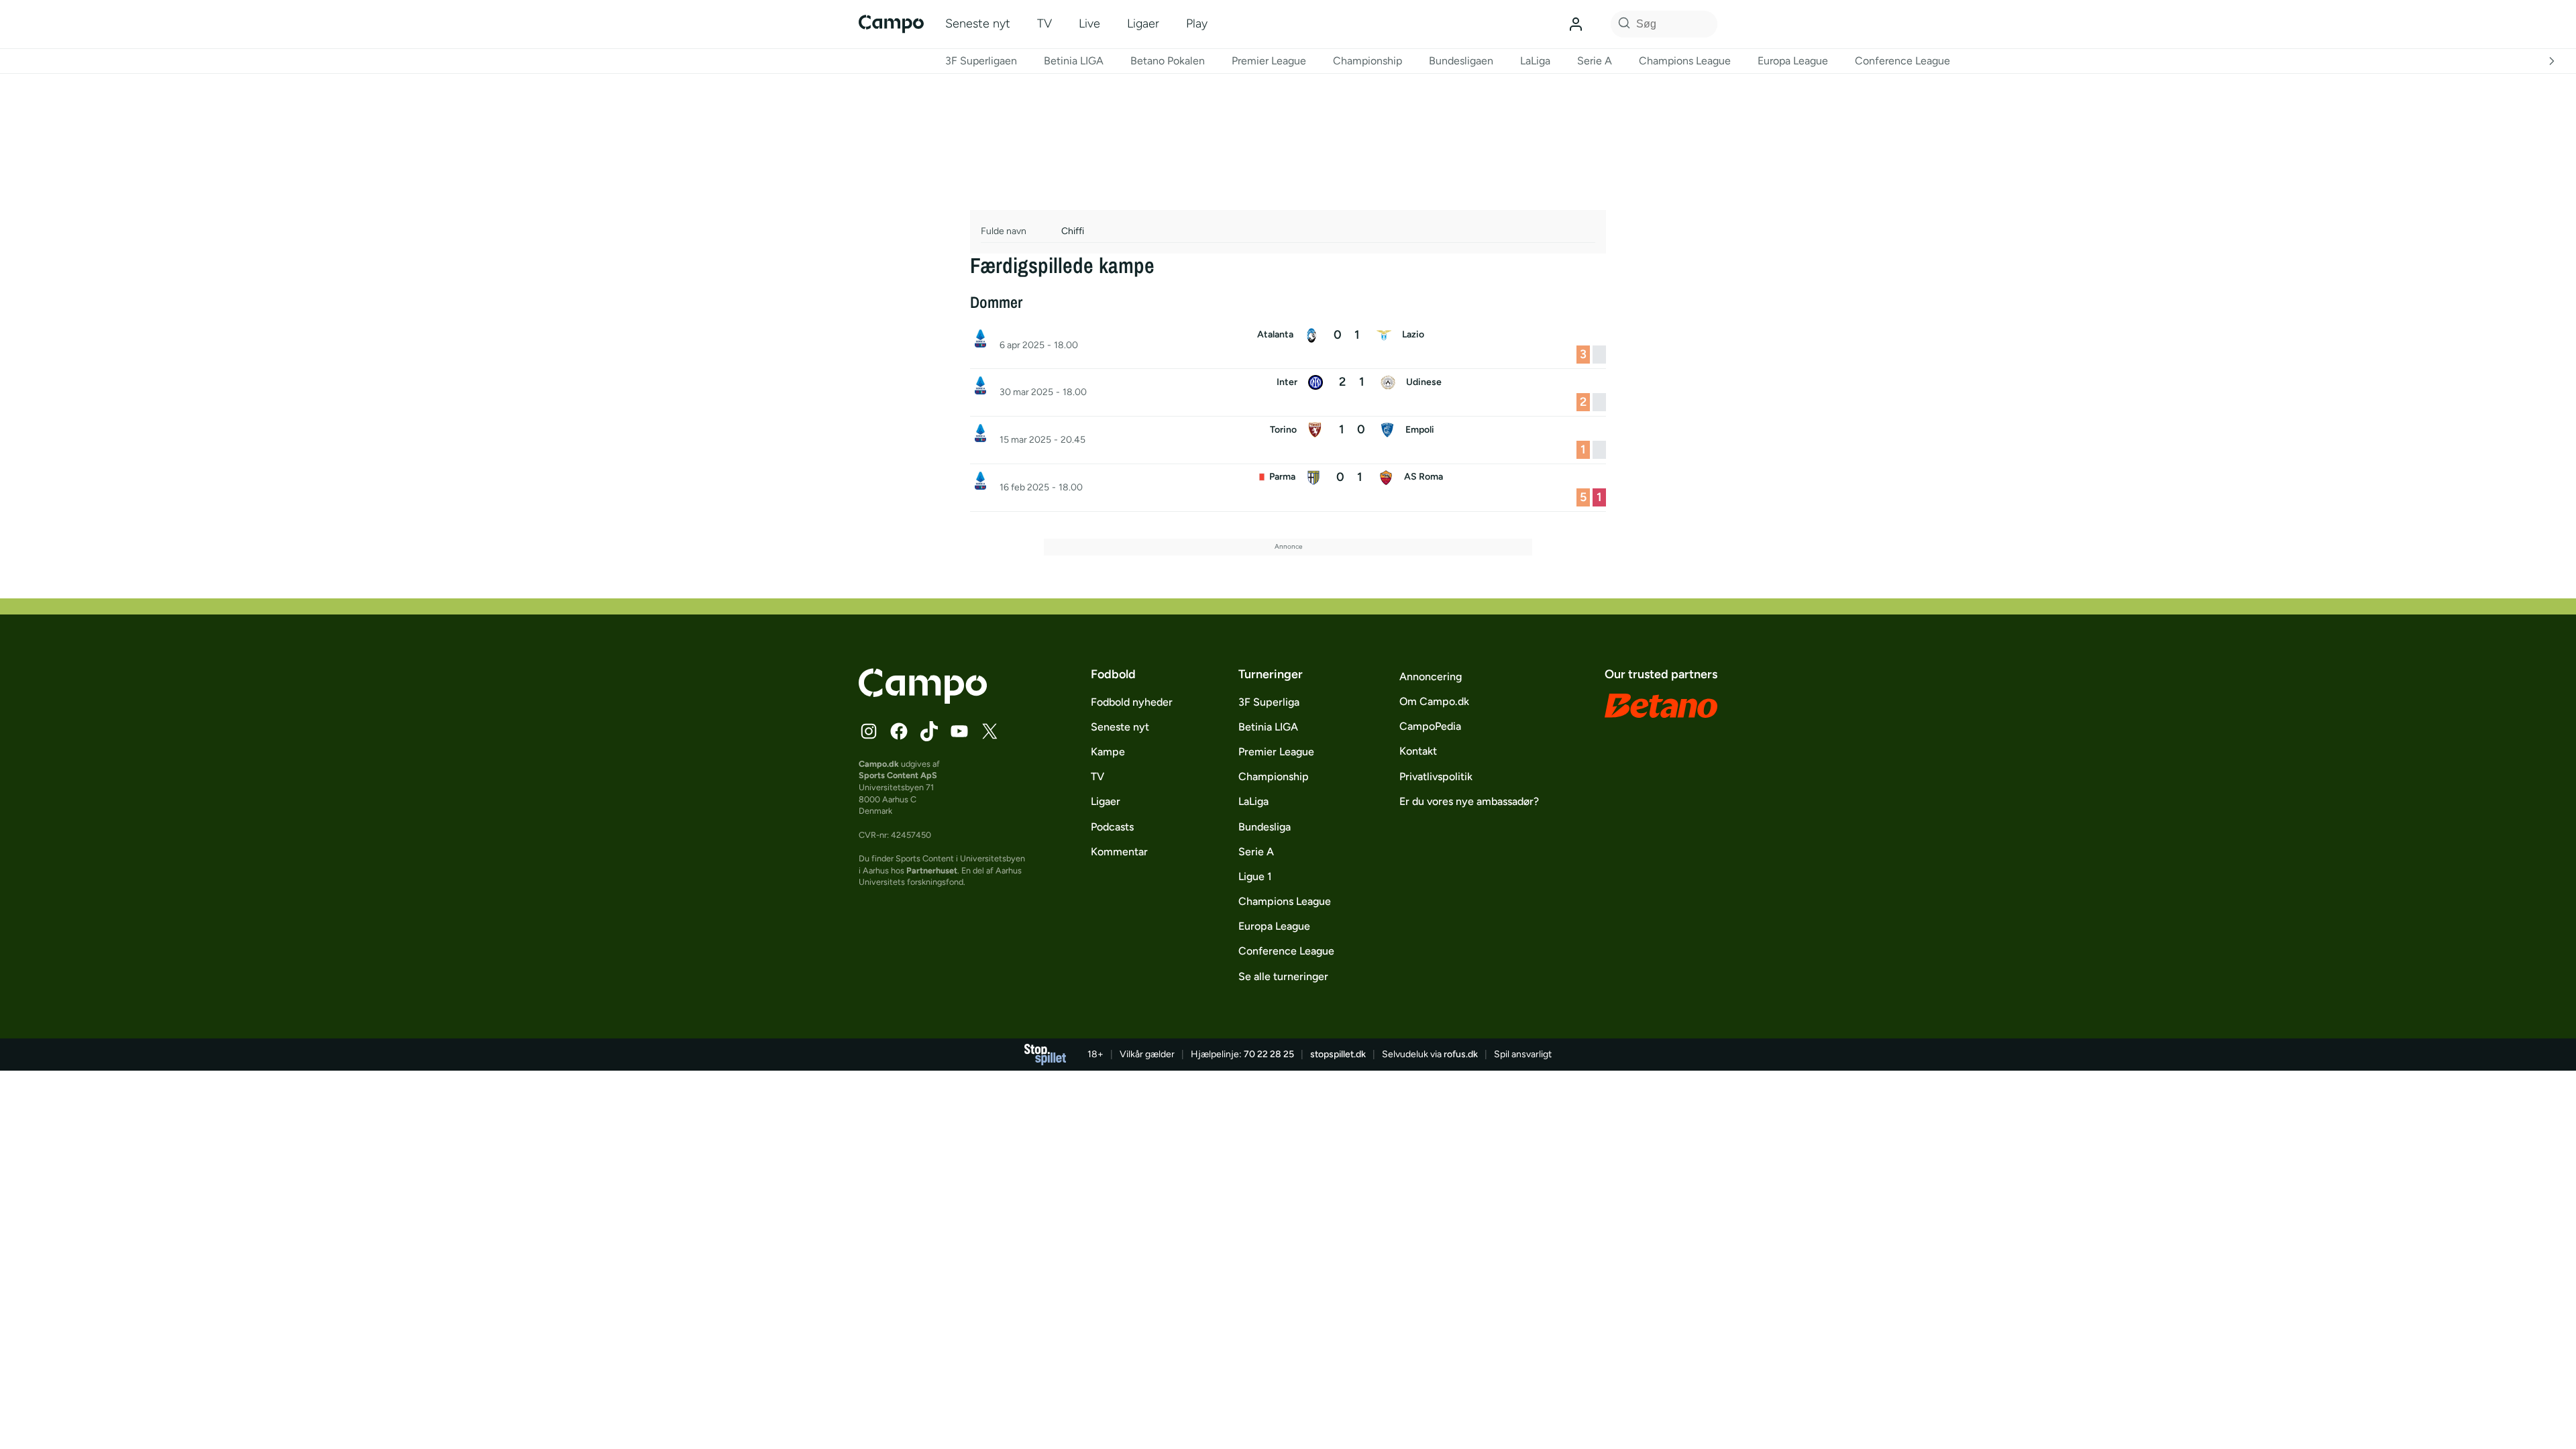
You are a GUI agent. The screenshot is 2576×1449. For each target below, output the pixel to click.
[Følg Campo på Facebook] (899, 731)
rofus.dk (1461, 1054)
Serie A (1595, 61)
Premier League (1269, 61)
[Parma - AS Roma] (1288, 488)
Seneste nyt (978, 23)
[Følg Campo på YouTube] (959, 731)
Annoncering (1431, 677)
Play (1197, 23)
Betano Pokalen (1168, 61)
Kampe (1108, 752)
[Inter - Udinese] (1288, 392)
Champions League (1685, 61)
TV (1044, 23)
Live (1089, 23)
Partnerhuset (932, 870)
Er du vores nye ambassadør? (1469, 801)
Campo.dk (879, 764)
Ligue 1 (1255, 876)
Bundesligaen (1461, 61)
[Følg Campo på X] (989, 731)
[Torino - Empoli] (1288, 440)
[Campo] (891, 24)
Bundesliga (1265, 827)
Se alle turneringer (1283, 976)
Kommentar (1119, 852)
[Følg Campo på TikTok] (929, 731)
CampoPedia (1430, 726)
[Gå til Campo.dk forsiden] (923, 700)
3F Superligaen (981, 61)
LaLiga (1535, 61)
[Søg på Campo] (1622, 24)
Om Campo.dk (1434, 701)
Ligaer (1143, 23)
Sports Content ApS (898, 775)
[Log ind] (1576, 24)
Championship (1367, 61)
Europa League (1793, 61)
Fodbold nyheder (1132, 702)
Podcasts (1112, 827)
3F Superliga (1269, 702)
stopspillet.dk (1338, 1054)
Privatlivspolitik (1436, 776)
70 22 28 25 (1269, 1054)
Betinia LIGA (1074, 61)
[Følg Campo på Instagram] (869, 731)
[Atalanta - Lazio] (1288, 345)
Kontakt (1418, 751)
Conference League (1902, 61)
